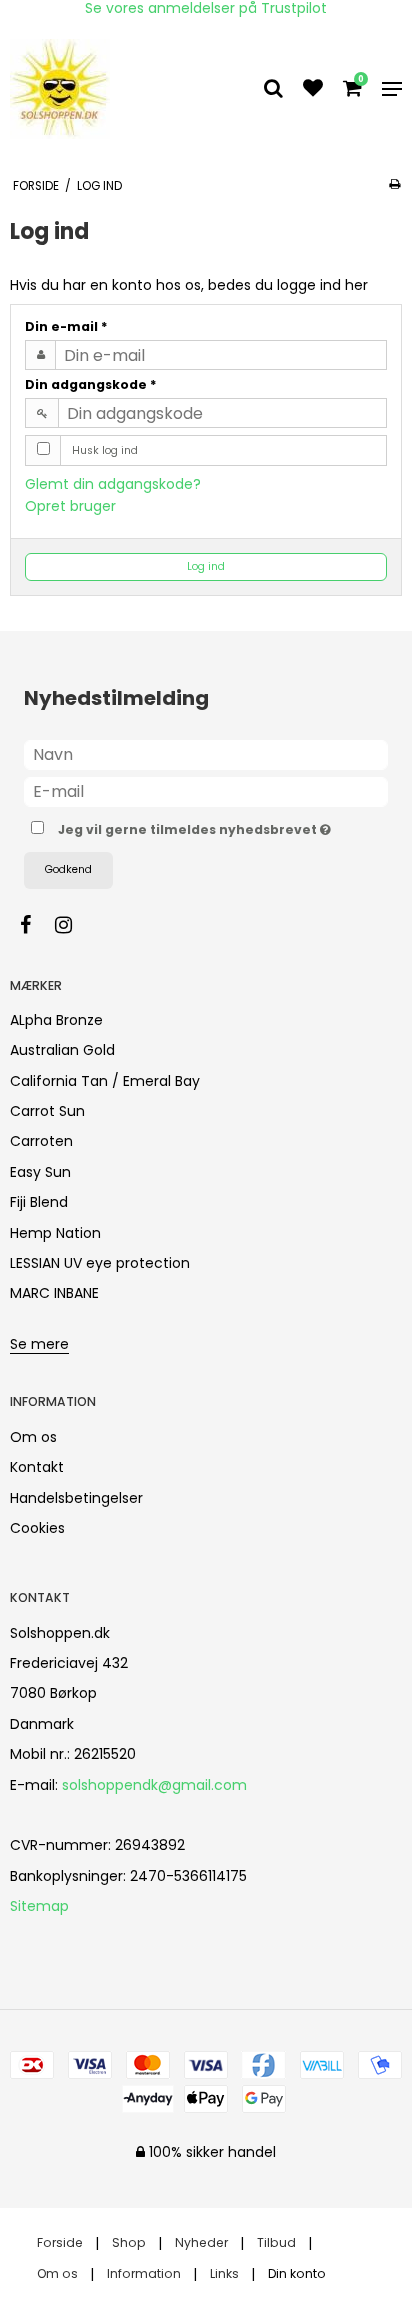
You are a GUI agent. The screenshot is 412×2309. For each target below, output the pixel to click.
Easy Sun (40, 1172)
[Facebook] (35, 925)
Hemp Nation (55, 1233)
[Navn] (206, 754)
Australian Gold (62, 1050)
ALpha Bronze (56, 1020)
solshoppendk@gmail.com (154, 1785)
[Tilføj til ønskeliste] (313, 90)
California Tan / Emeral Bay (105, 1081)
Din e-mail (66, 326)
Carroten (41, 1141)
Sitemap (39, 1906)
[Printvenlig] (394, 184)
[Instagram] (73, 925)
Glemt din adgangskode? (113, 484)
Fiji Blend (39, 1202)
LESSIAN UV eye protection (100, 1263)
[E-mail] (206, 791)
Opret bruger (70, 506)
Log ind (206, 566)
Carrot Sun (47, 1111)
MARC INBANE (54, 1293)
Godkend (68, 869)
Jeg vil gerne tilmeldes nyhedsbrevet (192, 826)
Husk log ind (105, 450)
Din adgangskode (91, 384)
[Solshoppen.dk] (70, 89)
